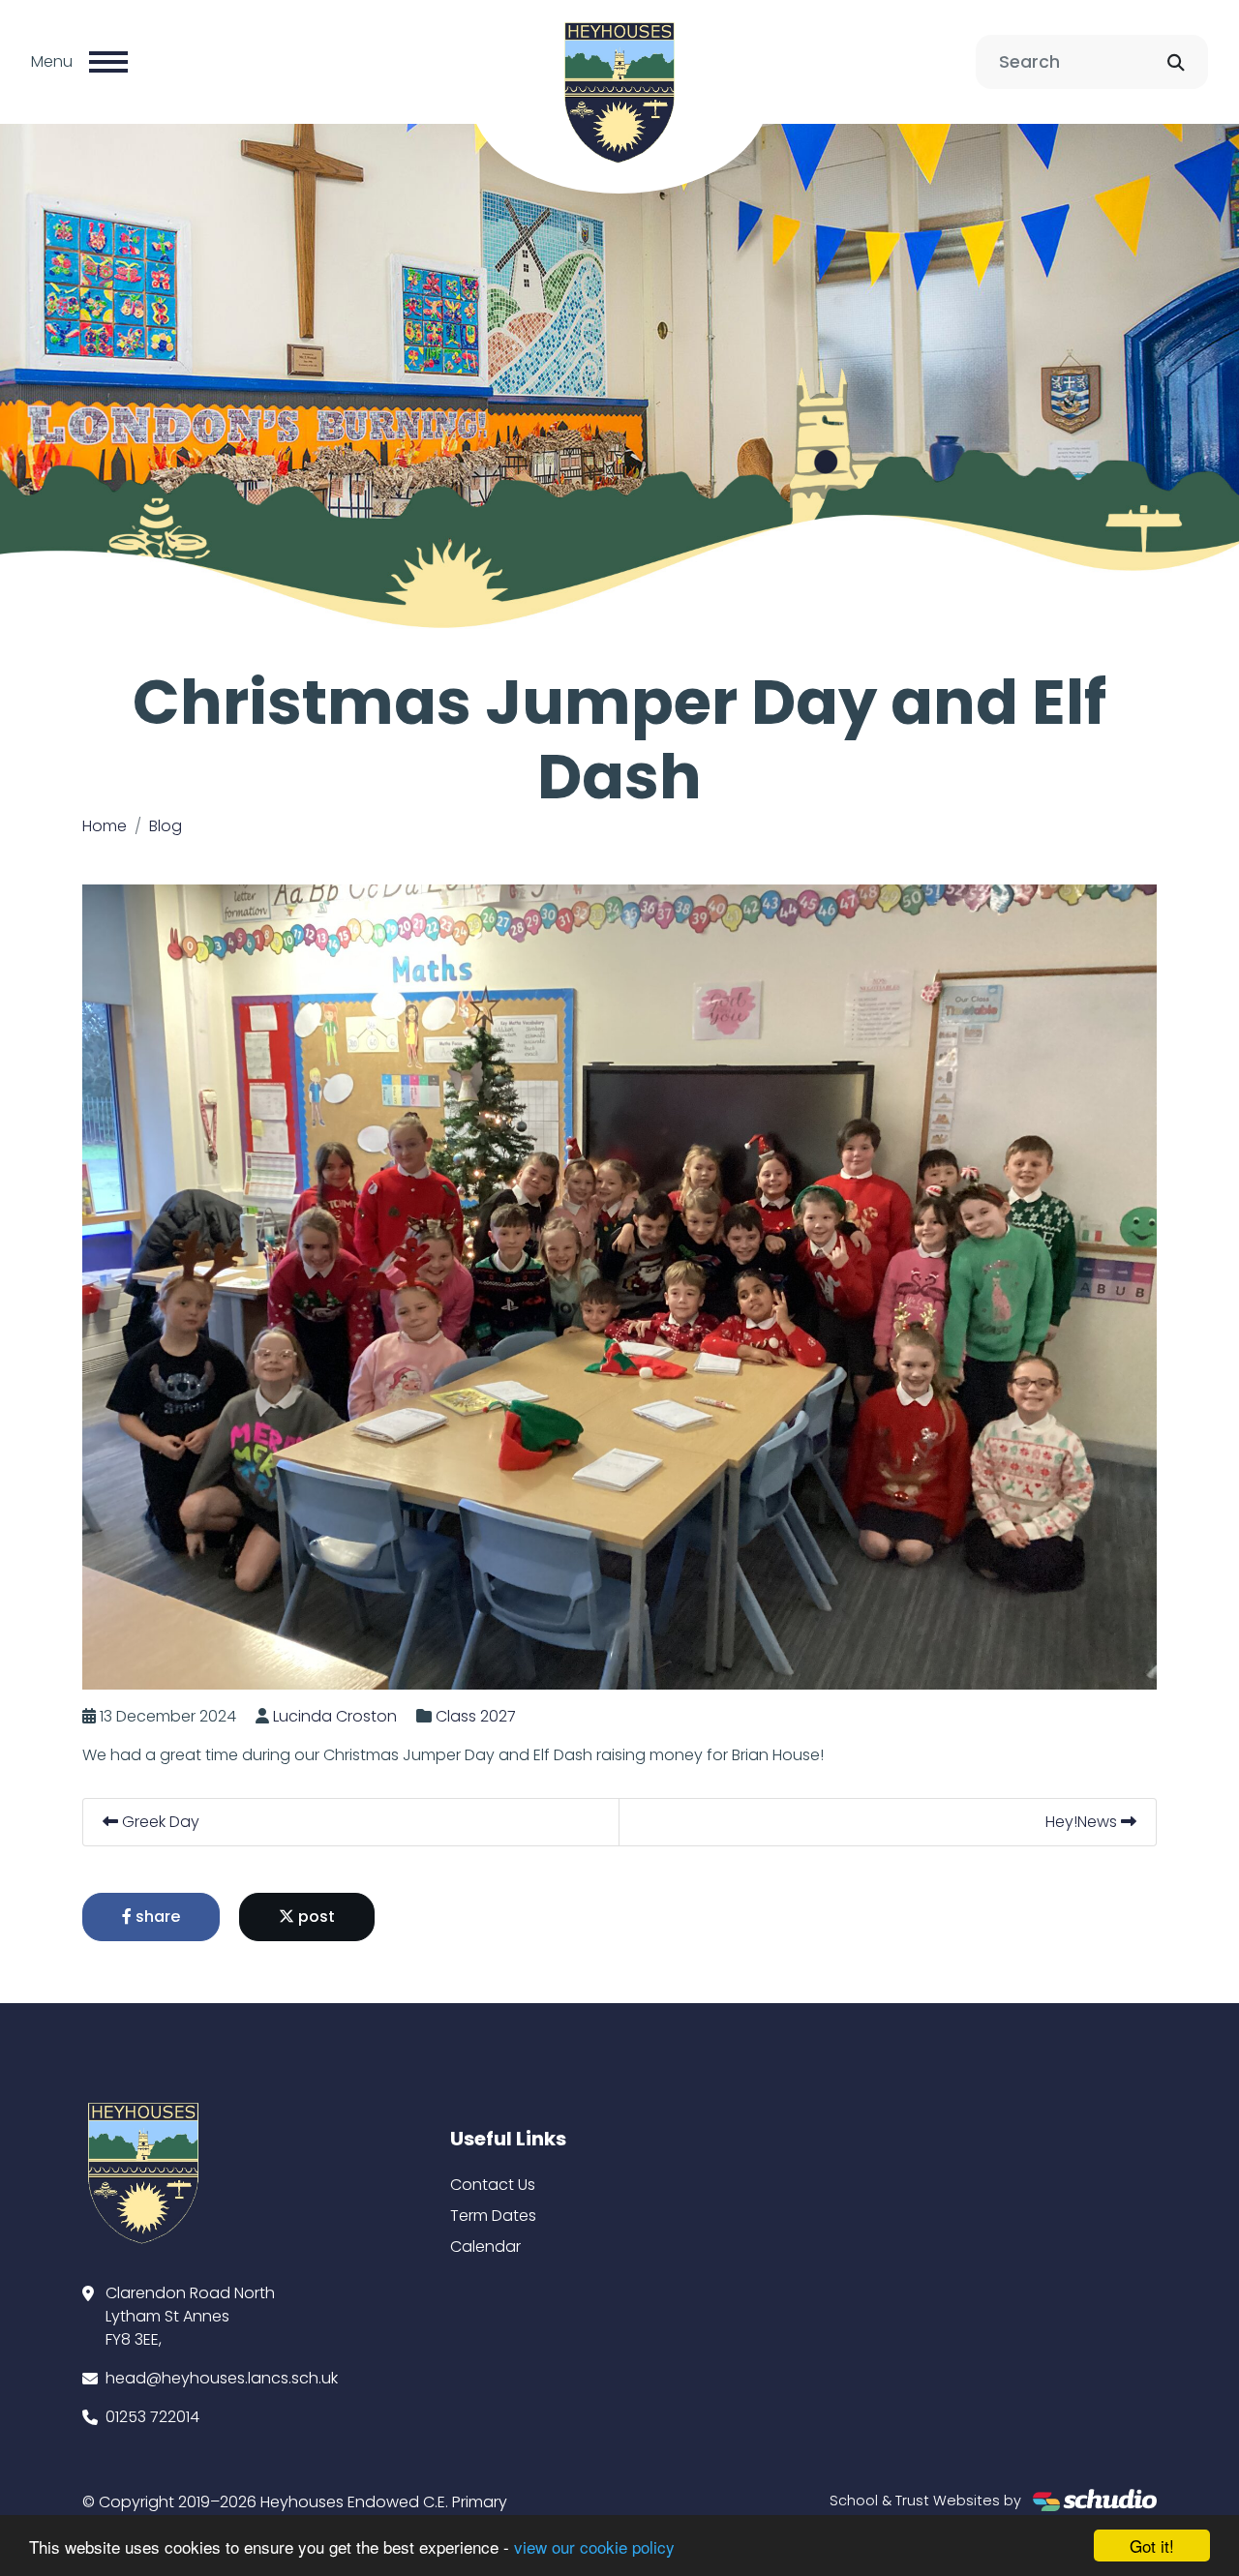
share (156, 1917)
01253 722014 (152, 2417)
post (315, 1917)
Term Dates (493, 2216)
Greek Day (159, 1822)
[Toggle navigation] (108, 62)
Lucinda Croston (335, 1716)
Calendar (485, 2247)
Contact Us (493, 2185)
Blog (166, 826)
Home (105, 826)
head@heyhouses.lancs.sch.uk (222, 2378)
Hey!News (1083, 1822)
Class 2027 (476, 1716)
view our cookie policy (594, 2546)
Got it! (1152, 2546)
